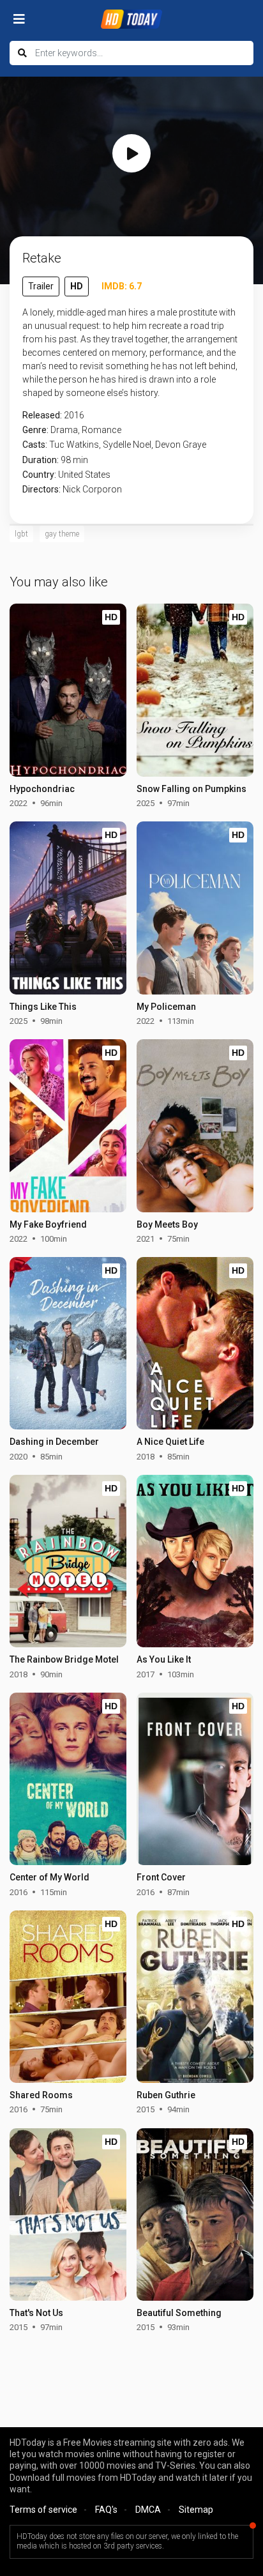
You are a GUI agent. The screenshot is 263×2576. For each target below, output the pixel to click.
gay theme (62, 534)
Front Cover (161, 1877)
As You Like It (164, 1659)
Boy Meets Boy (167, 1224)
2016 (74, 415)
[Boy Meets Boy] (195, 1125)
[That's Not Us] (68, 2214)
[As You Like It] (195, 1561)
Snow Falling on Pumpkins (192, 789)
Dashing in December (54, 1442)
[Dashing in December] (68, 1343)
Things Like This (43, 1007)
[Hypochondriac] (68, 690)
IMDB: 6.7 (122, 286)
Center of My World (49, 1877)
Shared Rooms (41, 2095)
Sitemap (196, 2510)
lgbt (21, 534)
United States (84, 475)
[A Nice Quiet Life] (195, 1343)
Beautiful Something (179, 2313)
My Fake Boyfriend (48, 1224)
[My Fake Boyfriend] (68, 1125)
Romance (101, 430)
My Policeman (166, 1007)
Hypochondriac (42, 789)
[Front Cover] (195, 1779)
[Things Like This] (68, 908)
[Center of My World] (68, 1779)
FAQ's (106, 2510)
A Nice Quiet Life (170, 1442)
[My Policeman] (195, 908)
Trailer (41, 286)
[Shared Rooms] (68, 1997)
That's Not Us (36, 2313)
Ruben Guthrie (166, 2095)
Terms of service (43, 2510)
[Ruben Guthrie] (195, 1997)
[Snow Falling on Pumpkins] (195, 690)
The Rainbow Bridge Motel (64, 1659)
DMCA (148, 2510)
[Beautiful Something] (195, 2214)
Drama (64, 430)
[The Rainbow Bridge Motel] (68, 1561)
